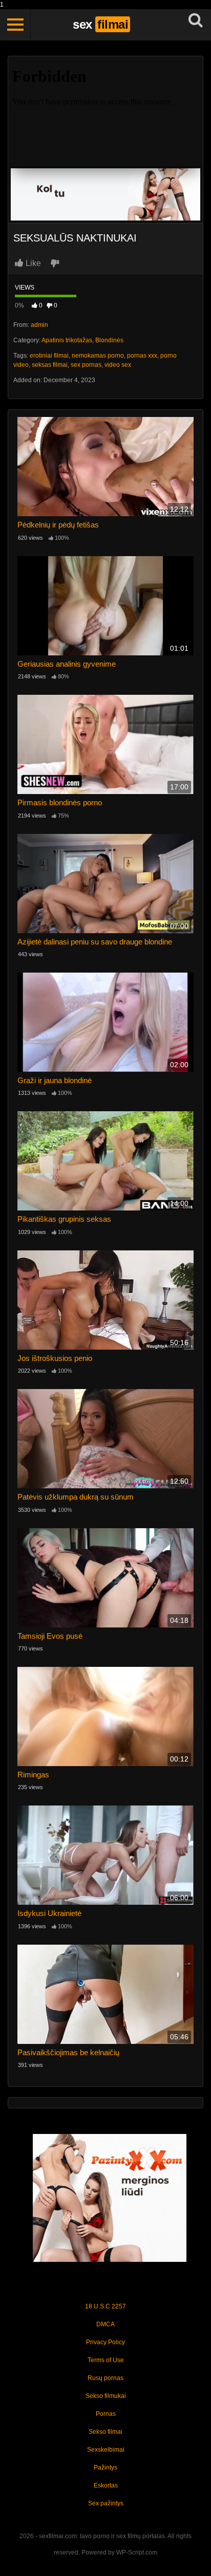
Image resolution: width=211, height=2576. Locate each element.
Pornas (106, 2414)
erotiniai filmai (49, 356)
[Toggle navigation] (15, 25)
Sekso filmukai (106, 2396)
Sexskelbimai (106, 2450)
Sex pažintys (106, 2503)
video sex (118, 365)
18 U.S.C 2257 (105, 2306)
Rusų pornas (105, 2378)
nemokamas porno (98, 356)
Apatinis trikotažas (67, 340)
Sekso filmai (105, 2432)
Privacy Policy (105, 2342)
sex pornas (86, 365)
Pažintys (105, 2468)
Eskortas (106, 2485)
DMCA (105, 2324)
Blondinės (109, 340)
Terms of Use (106, 2360)
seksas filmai (50, 365)
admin (39, 325)
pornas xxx (142, 356)
